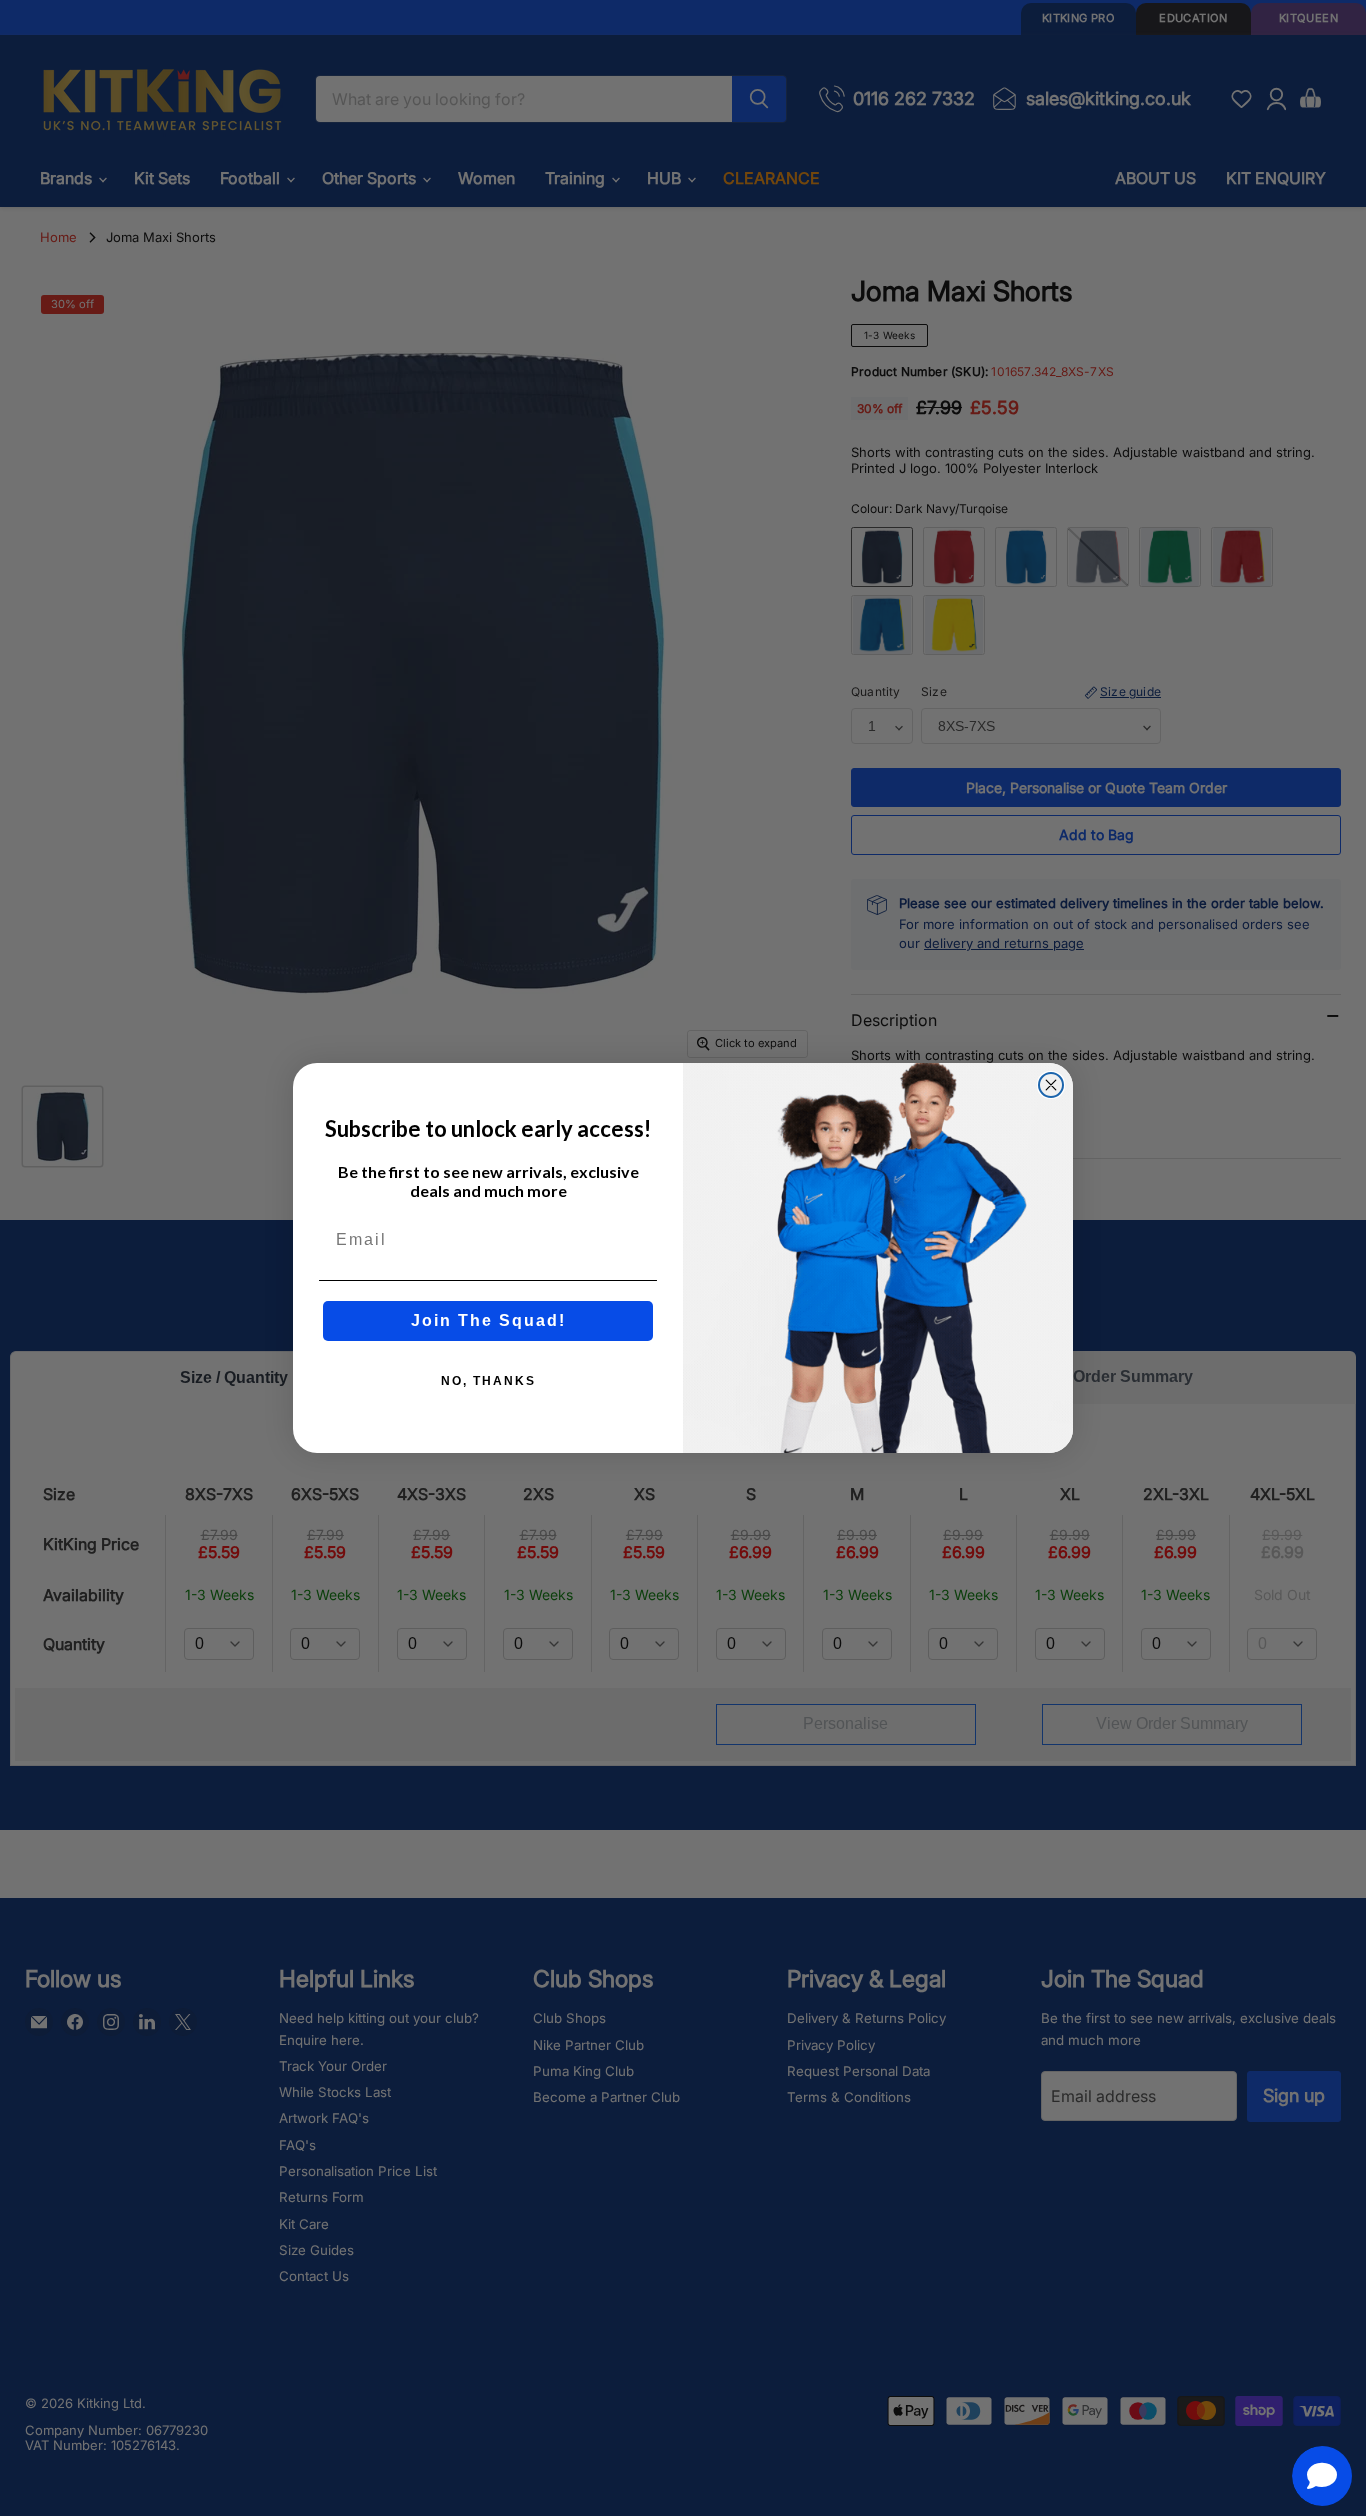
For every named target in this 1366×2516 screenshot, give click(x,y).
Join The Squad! (488, 1320)
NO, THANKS (488, 1381)
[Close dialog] (1051, 1085)
